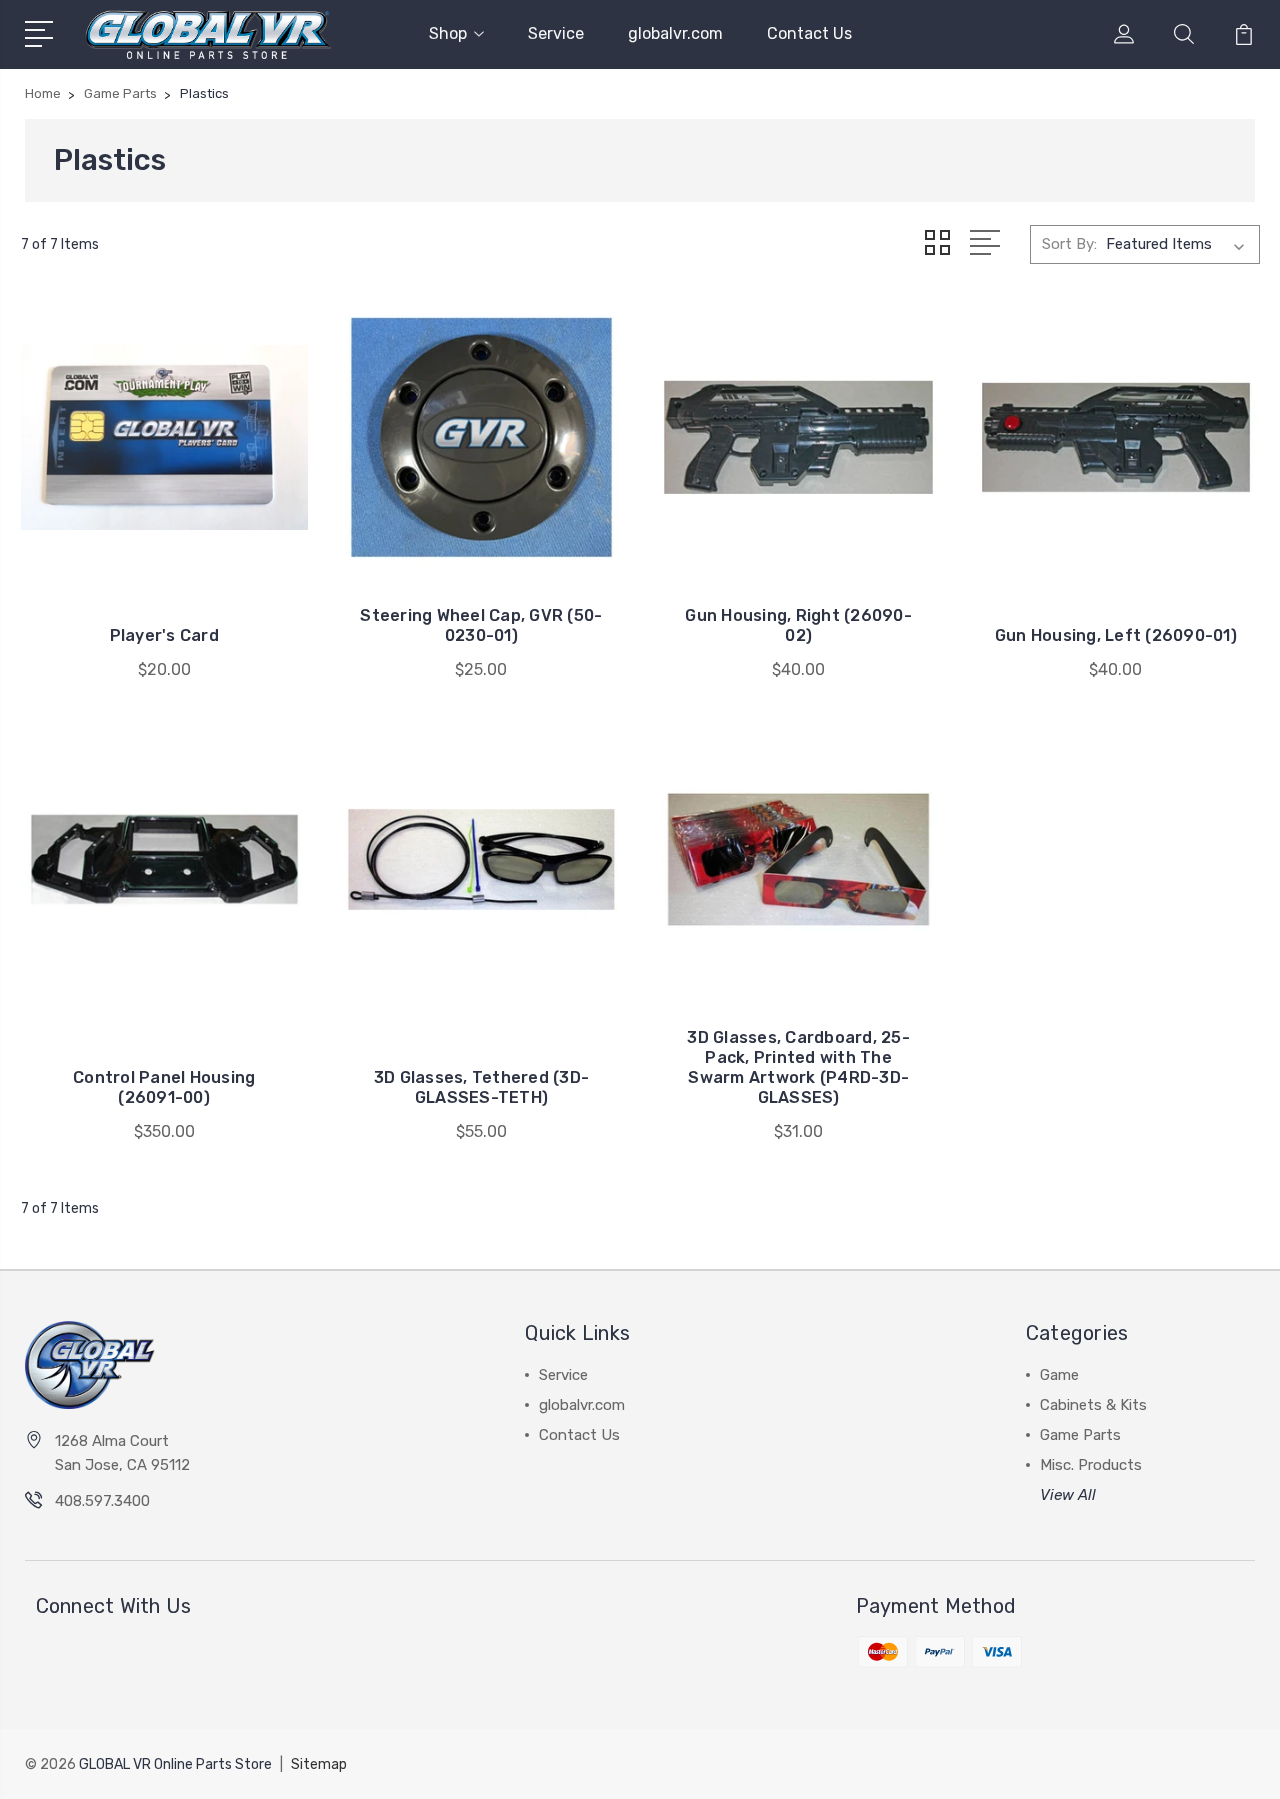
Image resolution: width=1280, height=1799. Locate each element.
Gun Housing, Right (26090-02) (798, 625)
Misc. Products (1091, 1465)
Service (556, 33)
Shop (448, 33)
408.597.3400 (102, 1501)
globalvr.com (675, 33)
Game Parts (1080, 1435)
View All (1068, 1495)
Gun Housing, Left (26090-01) (1116, 635)
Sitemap (319, 1764)
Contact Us (809, 33)
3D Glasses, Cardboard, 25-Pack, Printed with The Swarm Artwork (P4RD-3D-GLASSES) (798, 1067)
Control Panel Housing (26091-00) (164, 1087)
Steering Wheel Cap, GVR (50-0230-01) (481, 625)
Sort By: (1069, 244)
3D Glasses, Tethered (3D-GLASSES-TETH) (481, 1087)
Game (1059, 1375)
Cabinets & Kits (1093, 1405)
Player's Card (164, 635)
